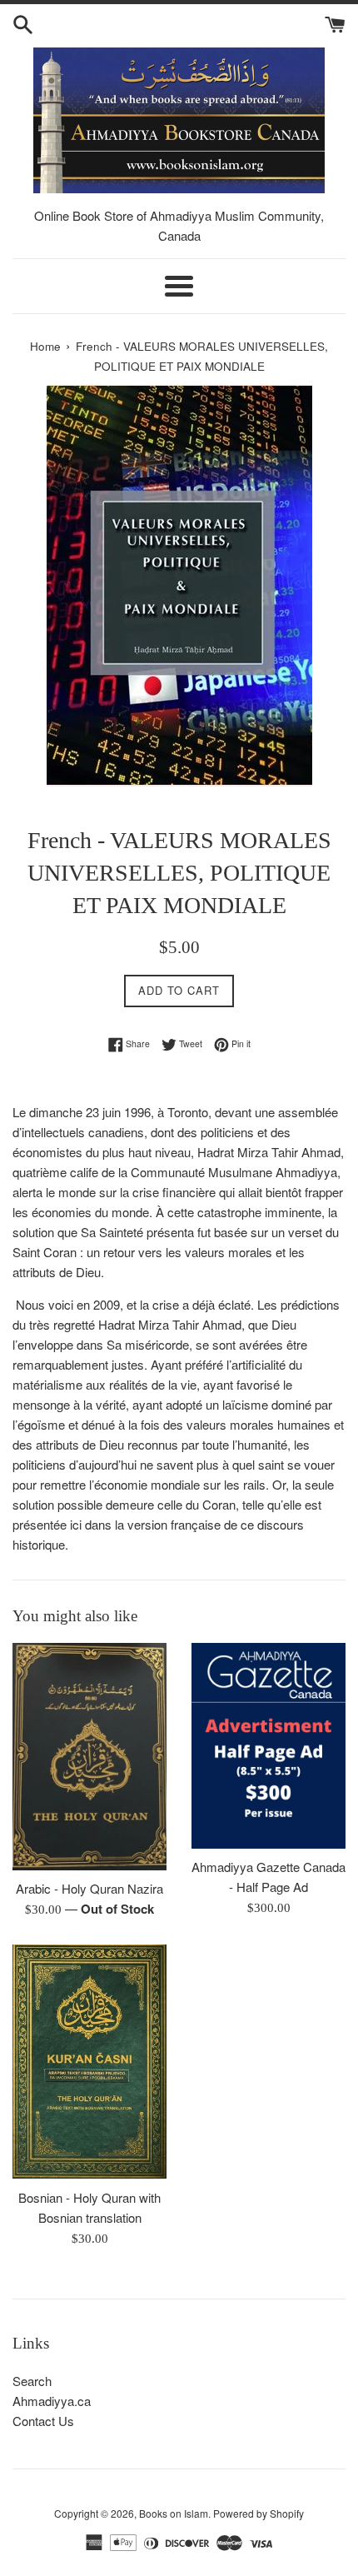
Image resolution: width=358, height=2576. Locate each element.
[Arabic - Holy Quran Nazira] (89, 1757)
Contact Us (43, 2421)
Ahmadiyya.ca (52, 2401)
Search (32, 2381)
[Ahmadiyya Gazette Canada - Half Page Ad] (268, 1746)
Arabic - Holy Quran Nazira (89, 1888)
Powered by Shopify (259, 2513)
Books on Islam (174, 2513)
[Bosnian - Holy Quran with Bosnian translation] (89, 2062)
